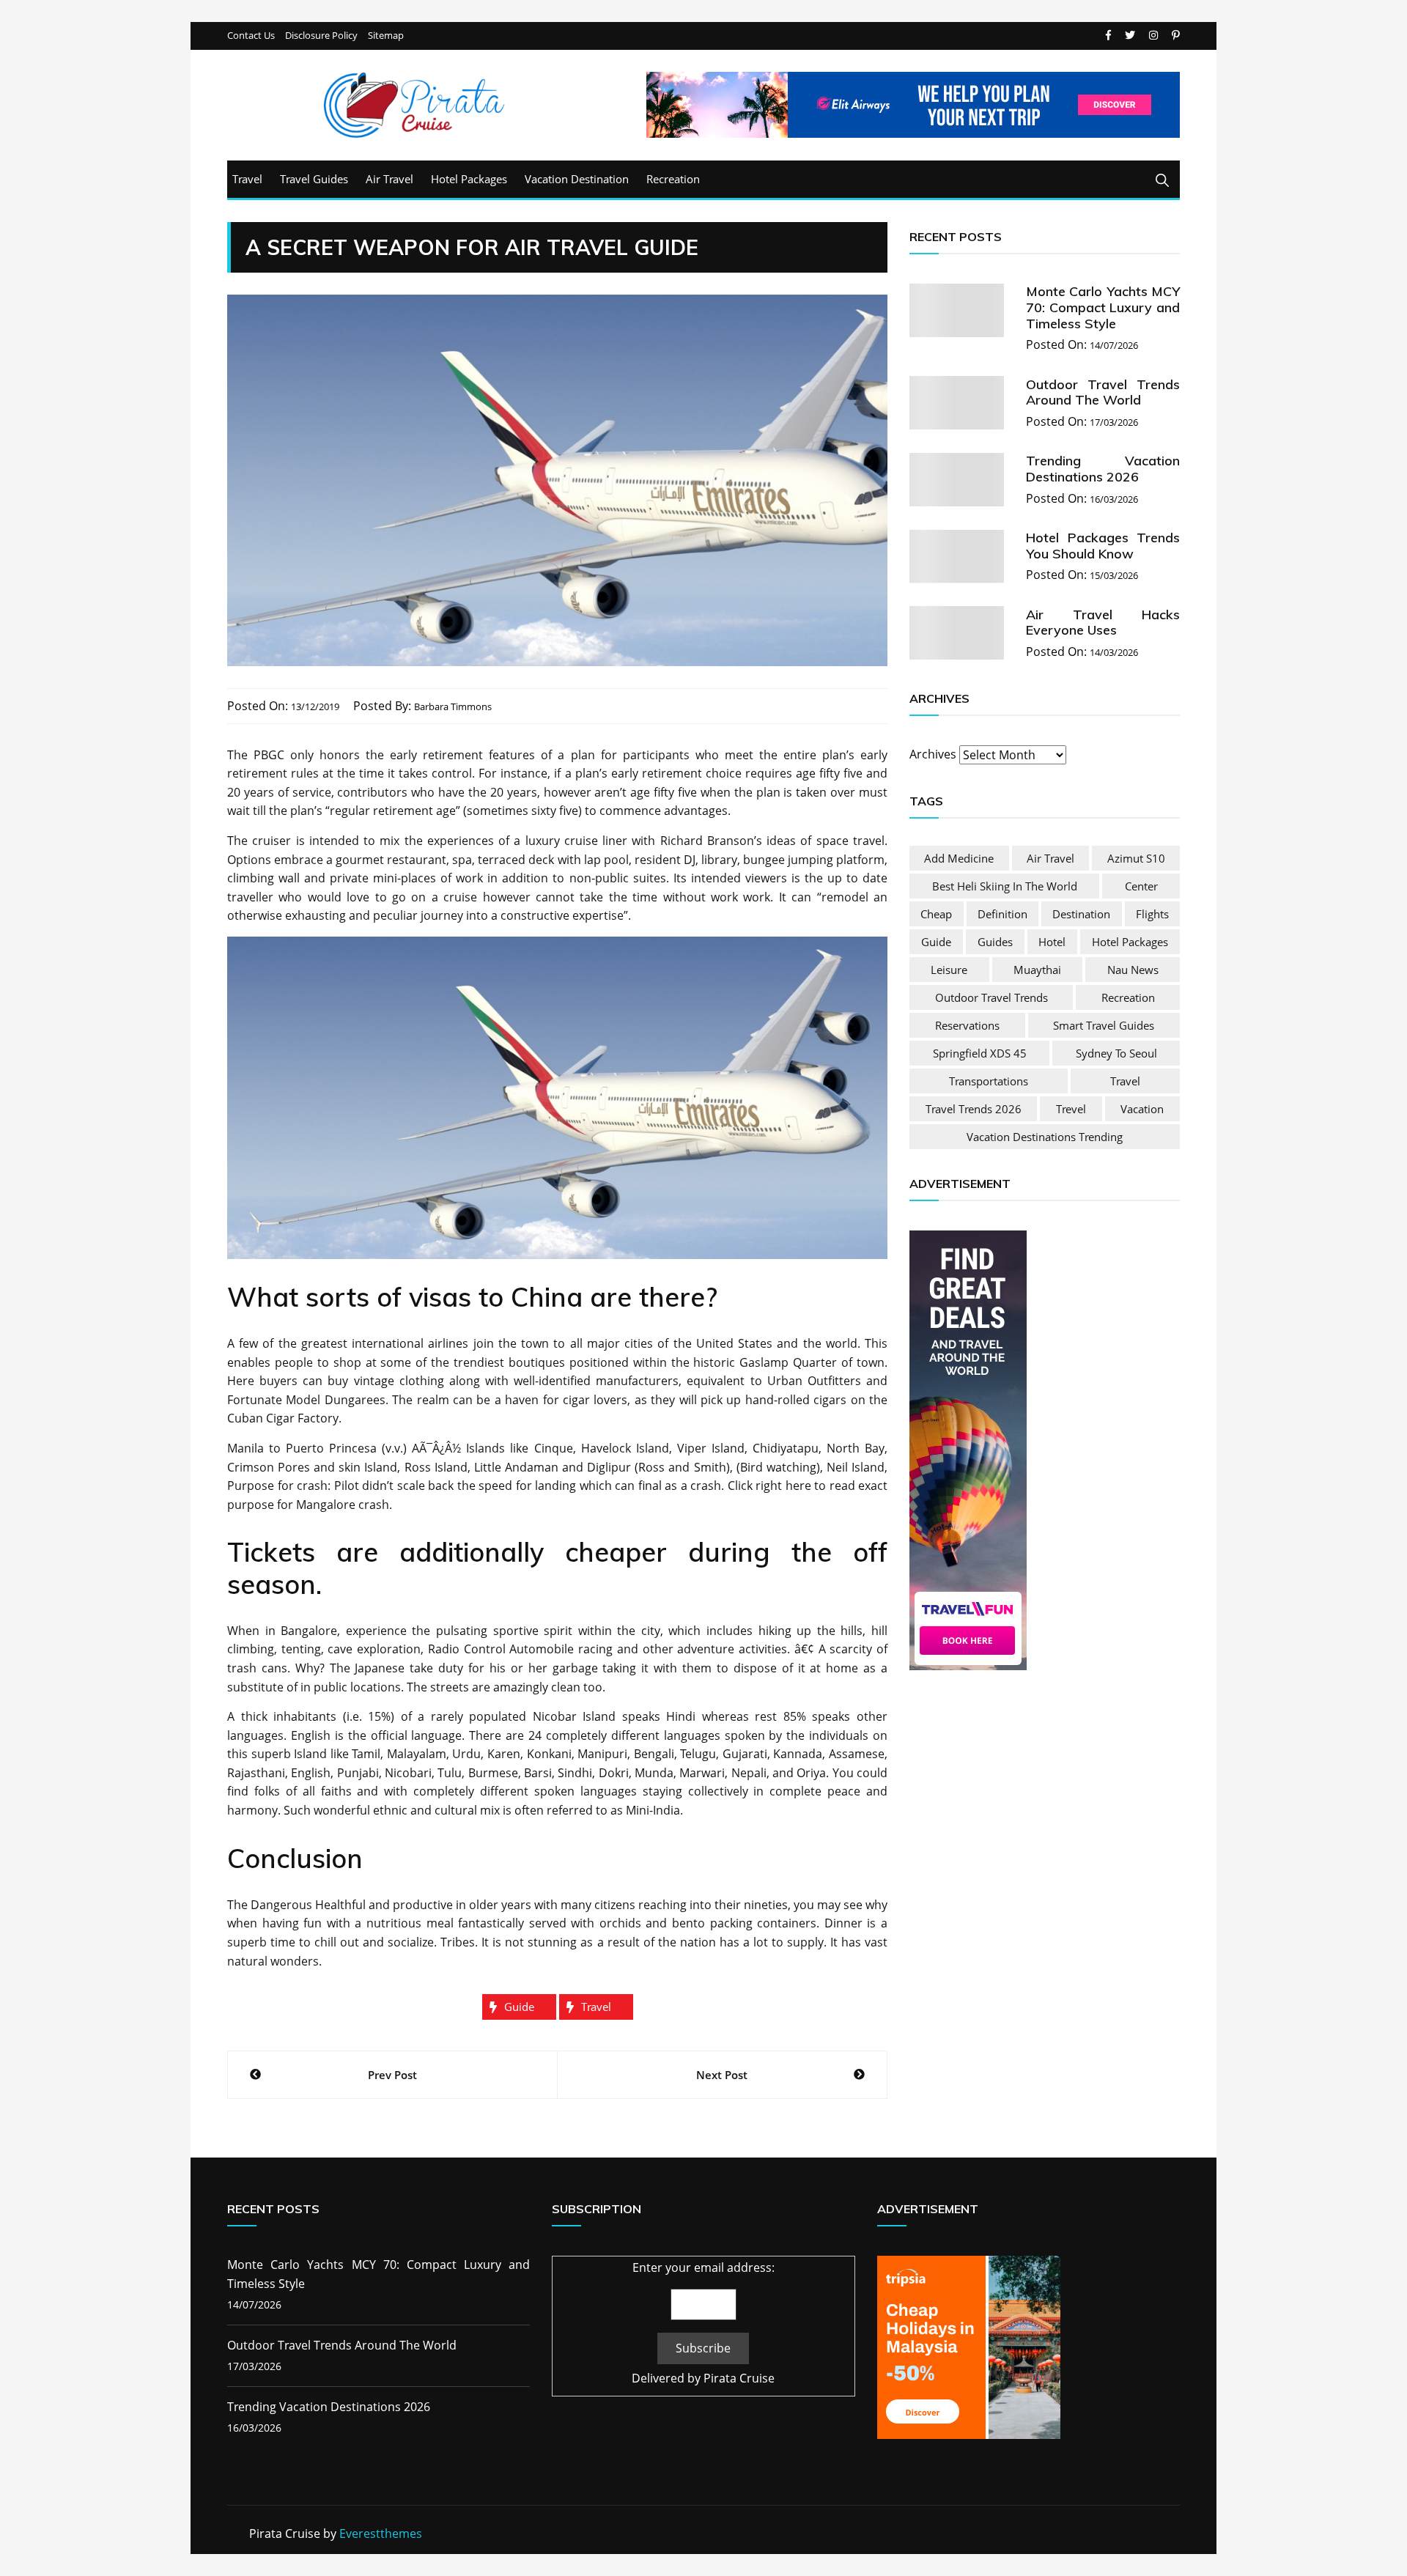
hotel (1052, 942)
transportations (989, 1081)
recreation (1128, 997)
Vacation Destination (577, 179)
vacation (1142, 1109)
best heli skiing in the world (1005, 886)
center (1141, 886)
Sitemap (386, 36)
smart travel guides (1104, 1025)
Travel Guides (314, 179)
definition (1002, 914)
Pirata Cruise (739, 2378)
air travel (1050, 858)
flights (1152, 914)
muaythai (1037, 970)
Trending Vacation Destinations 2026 (1103, 469)
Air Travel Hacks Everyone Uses (1103, 622)
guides (995, 942)
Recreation (673, 179)
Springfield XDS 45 (980, 1053)
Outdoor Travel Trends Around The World (1103, 392)
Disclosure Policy (321, 36)
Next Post (722, 2075)
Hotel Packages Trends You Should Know (1103, 546)
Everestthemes (381, 2533)
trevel (1071, 1109)
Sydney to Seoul (1116, 1053)
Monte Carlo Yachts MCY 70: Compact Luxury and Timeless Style (1103, 307)
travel (596, 2007)
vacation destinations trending (1045, 1137)
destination (1081, 914)
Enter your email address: (703, 2267)
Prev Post (392, 2075)
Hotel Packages (469, 179)
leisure (949, 970)
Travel (247, 179)
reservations (967, 1025)
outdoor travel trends (991, 997)
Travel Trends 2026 (974, 1109)
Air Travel (389, 179)
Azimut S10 (1136, 858)
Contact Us (251, 36)
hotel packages (1130, 942)
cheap (936, 914)
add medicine (959, 858)
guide (519, 2007)
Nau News (1133, 970)
